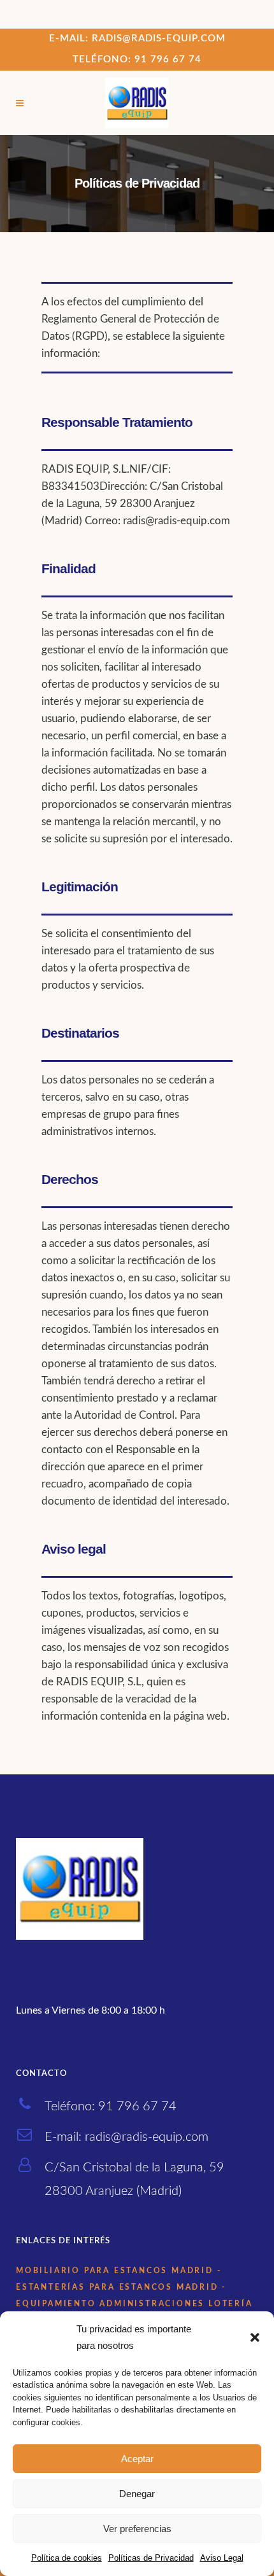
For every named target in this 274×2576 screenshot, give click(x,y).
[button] (255, 2337)
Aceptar (137, 2459)
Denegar (137, 2494)
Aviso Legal (222, 2558)
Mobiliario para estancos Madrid (115, 2271)
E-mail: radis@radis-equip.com (137, 38)
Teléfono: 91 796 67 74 (137, 59)
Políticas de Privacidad (151, 2558)
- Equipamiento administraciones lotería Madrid (134, 2304)
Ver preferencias (137, 2529)
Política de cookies (67, 2558)
